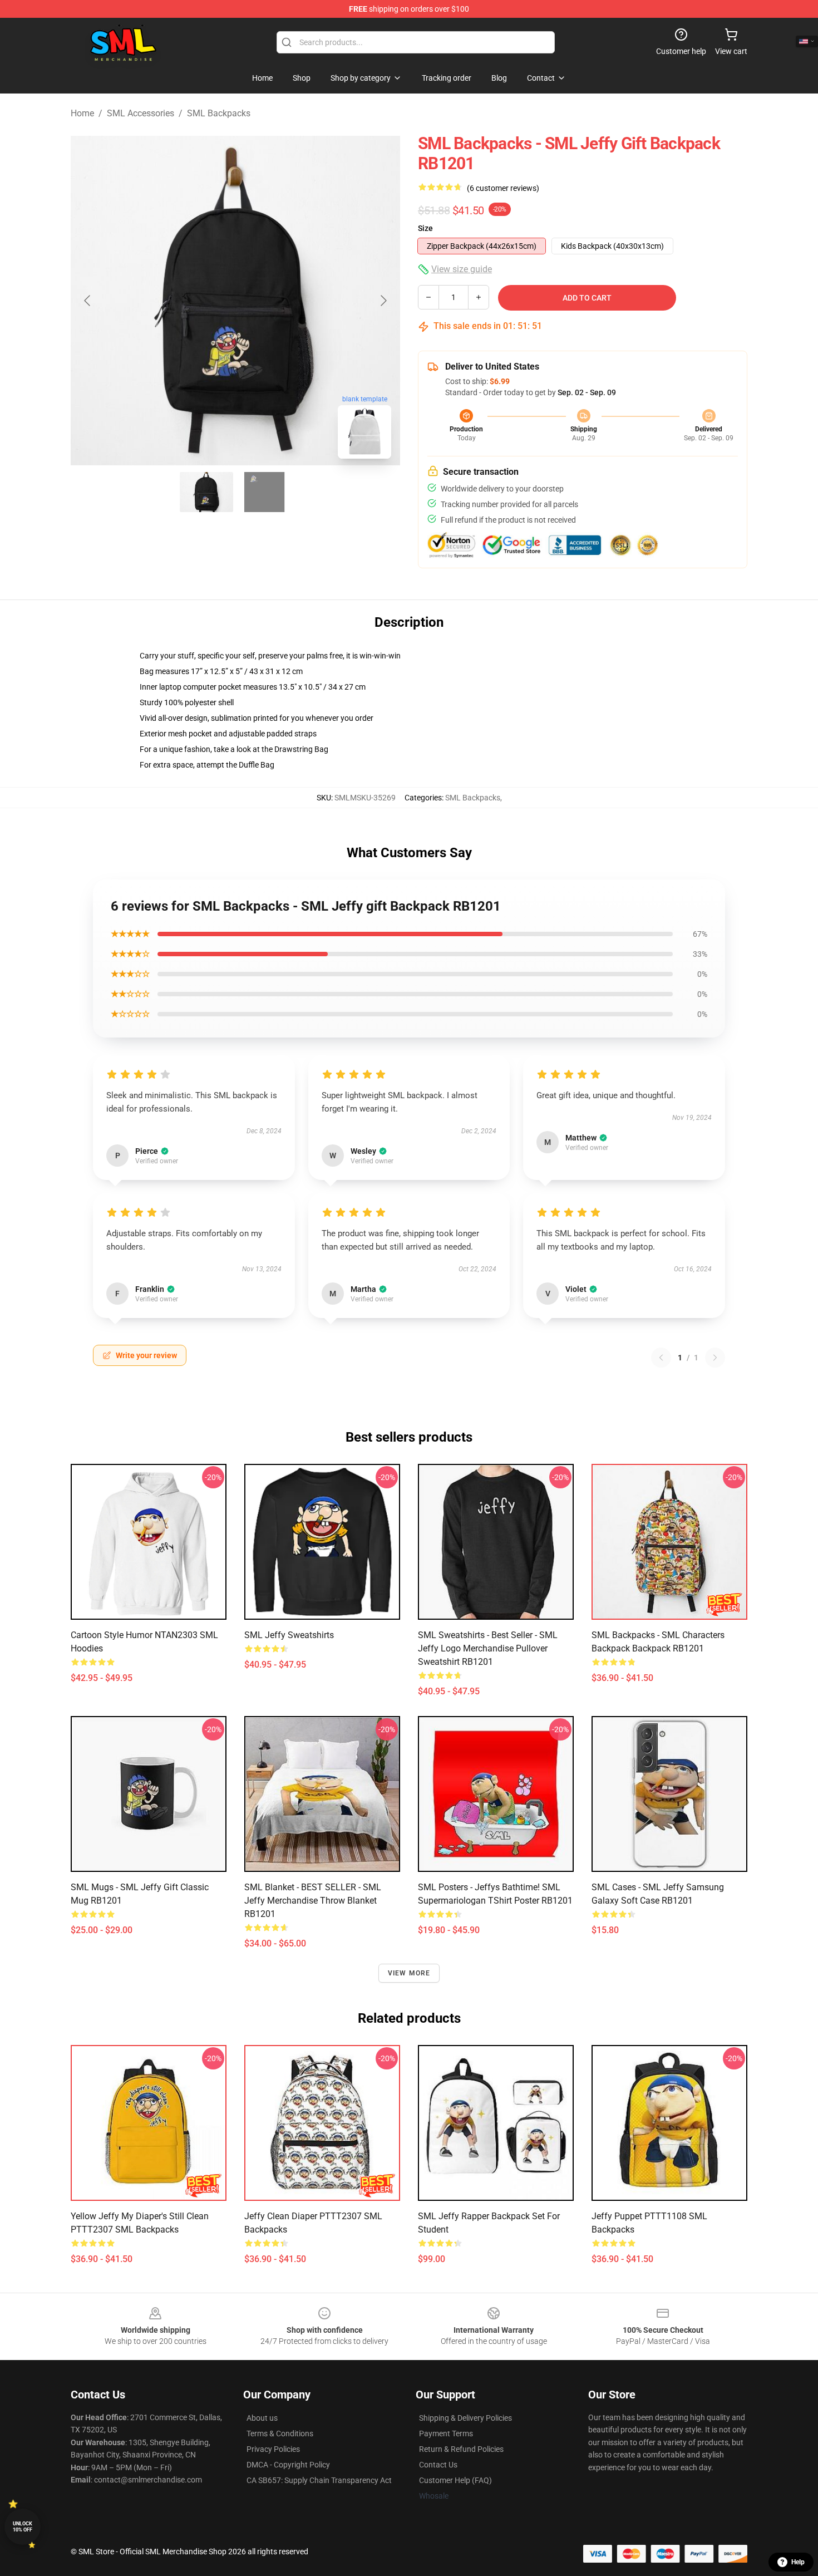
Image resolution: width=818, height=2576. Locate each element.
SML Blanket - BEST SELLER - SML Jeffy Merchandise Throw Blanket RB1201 (313, 1901)
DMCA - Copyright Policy (288, 2465)
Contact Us (438, 2465)
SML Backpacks (219, 113)
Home (82, 113)
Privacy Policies (273, 2449)
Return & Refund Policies (461, 2449)
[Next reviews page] (715, 1358)
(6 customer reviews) (503, 188)
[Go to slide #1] (206, 492)
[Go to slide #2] (264, 492)
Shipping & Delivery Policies (465, 2418)
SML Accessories (141, 113)
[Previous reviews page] (661, 1358)
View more (409, 1973)
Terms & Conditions (280, 2434)
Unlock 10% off (23, 2527)
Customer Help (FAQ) (455, 2480)
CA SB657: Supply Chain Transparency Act (319, 2480)
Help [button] (798, 2562)
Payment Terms (446, 2434)
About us (262, 2418)
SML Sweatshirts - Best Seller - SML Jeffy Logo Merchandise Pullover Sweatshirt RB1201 (488, 1648)
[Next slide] (383, 301)
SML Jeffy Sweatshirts (289, 1635)
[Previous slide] (88, 301)
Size (425, 228)
